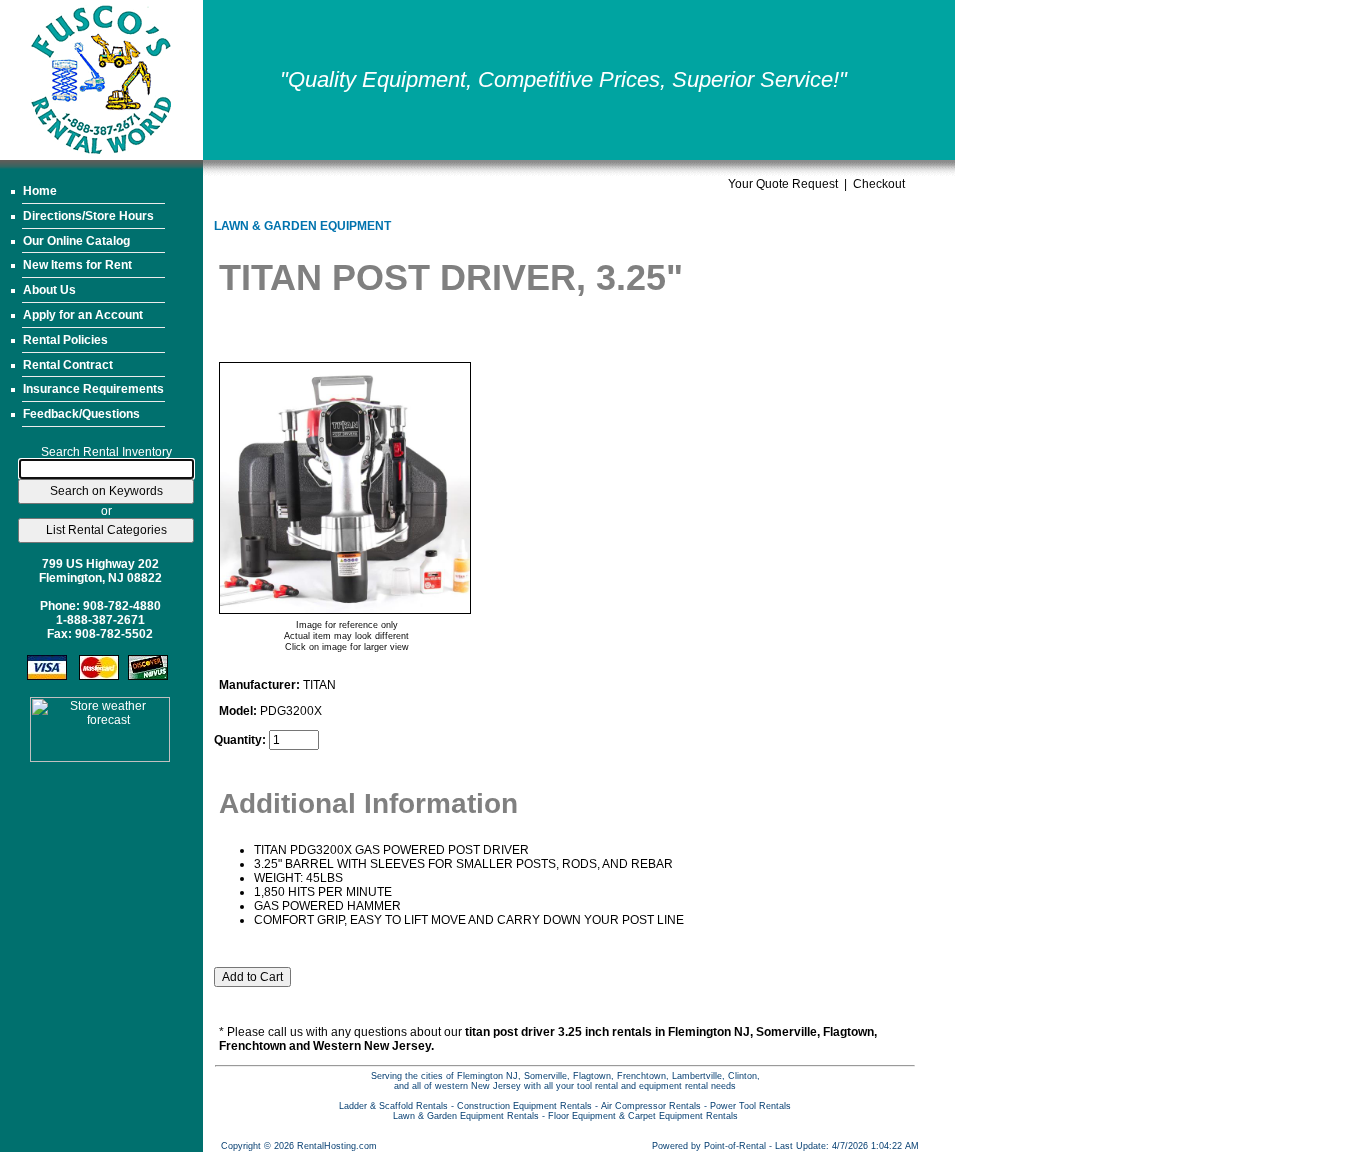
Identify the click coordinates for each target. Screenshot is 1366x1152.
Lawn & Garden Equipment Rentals (466, 1116)
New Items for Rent (77, 265)
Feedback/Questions (81, 414)
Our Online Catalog (76, 241)
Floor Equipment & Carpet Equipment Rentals (643, 1116)
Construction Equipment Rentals (524, 1106)
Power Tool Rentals (750, 1106)
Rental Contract (68, 365)
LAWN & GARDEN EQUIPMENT (302, 226)
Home (40, 191)
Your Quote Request (783, 184)
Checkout (879, 184)
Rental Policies (65, 340)
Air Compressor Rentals (651, 1106)
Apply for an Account (83, 315)
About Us (49, 290)
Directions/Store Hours (88, 216)
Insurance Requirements (93, 389)
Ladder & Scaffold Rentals (393, 1106)
